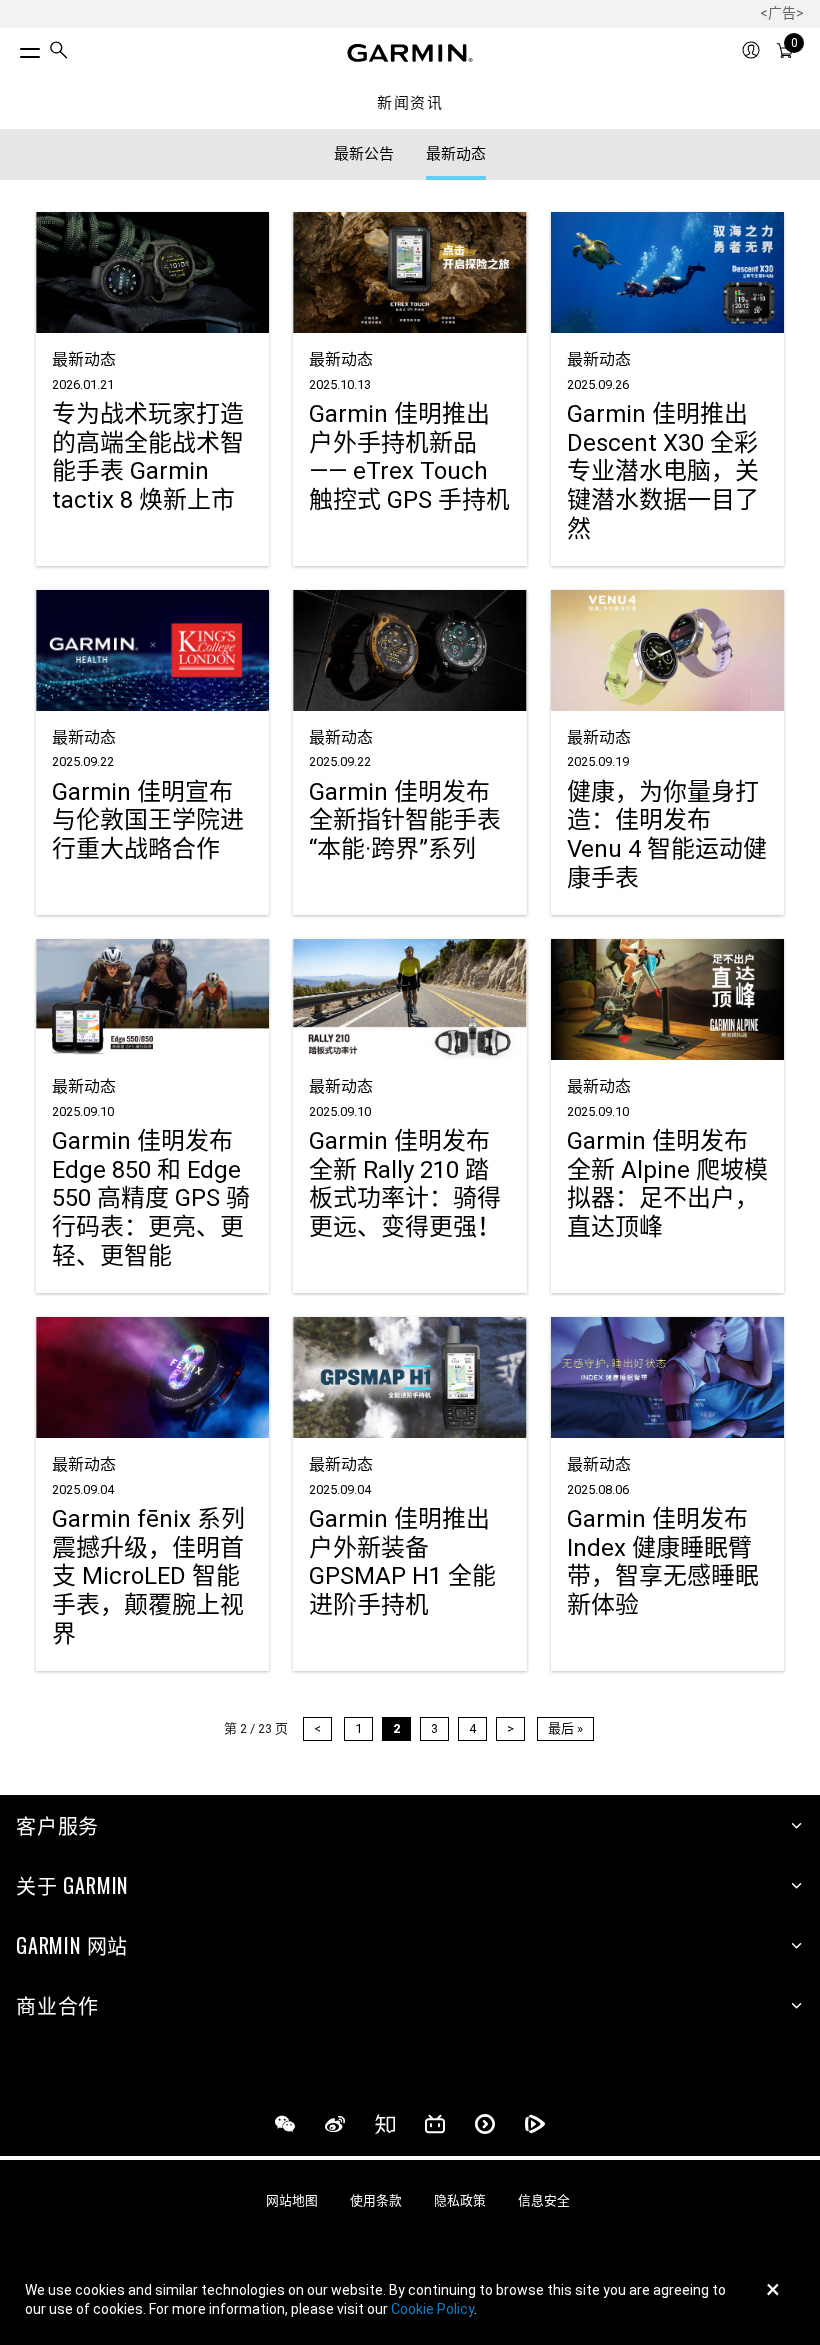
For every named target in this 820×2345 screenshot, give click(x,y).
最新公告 (364, 154)
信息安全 (544, 2200)
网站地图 (292, 2200)
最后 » (565, 1728)
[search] (59, 52)
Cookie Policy (432, 2309)
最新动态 (456, 154)
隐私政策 (460, 2200)
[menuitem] (59, 53)
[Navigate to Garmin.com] (410, 53)
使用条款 (376, 2200)
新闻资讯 (410, 103)
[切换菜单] (12, 48)
